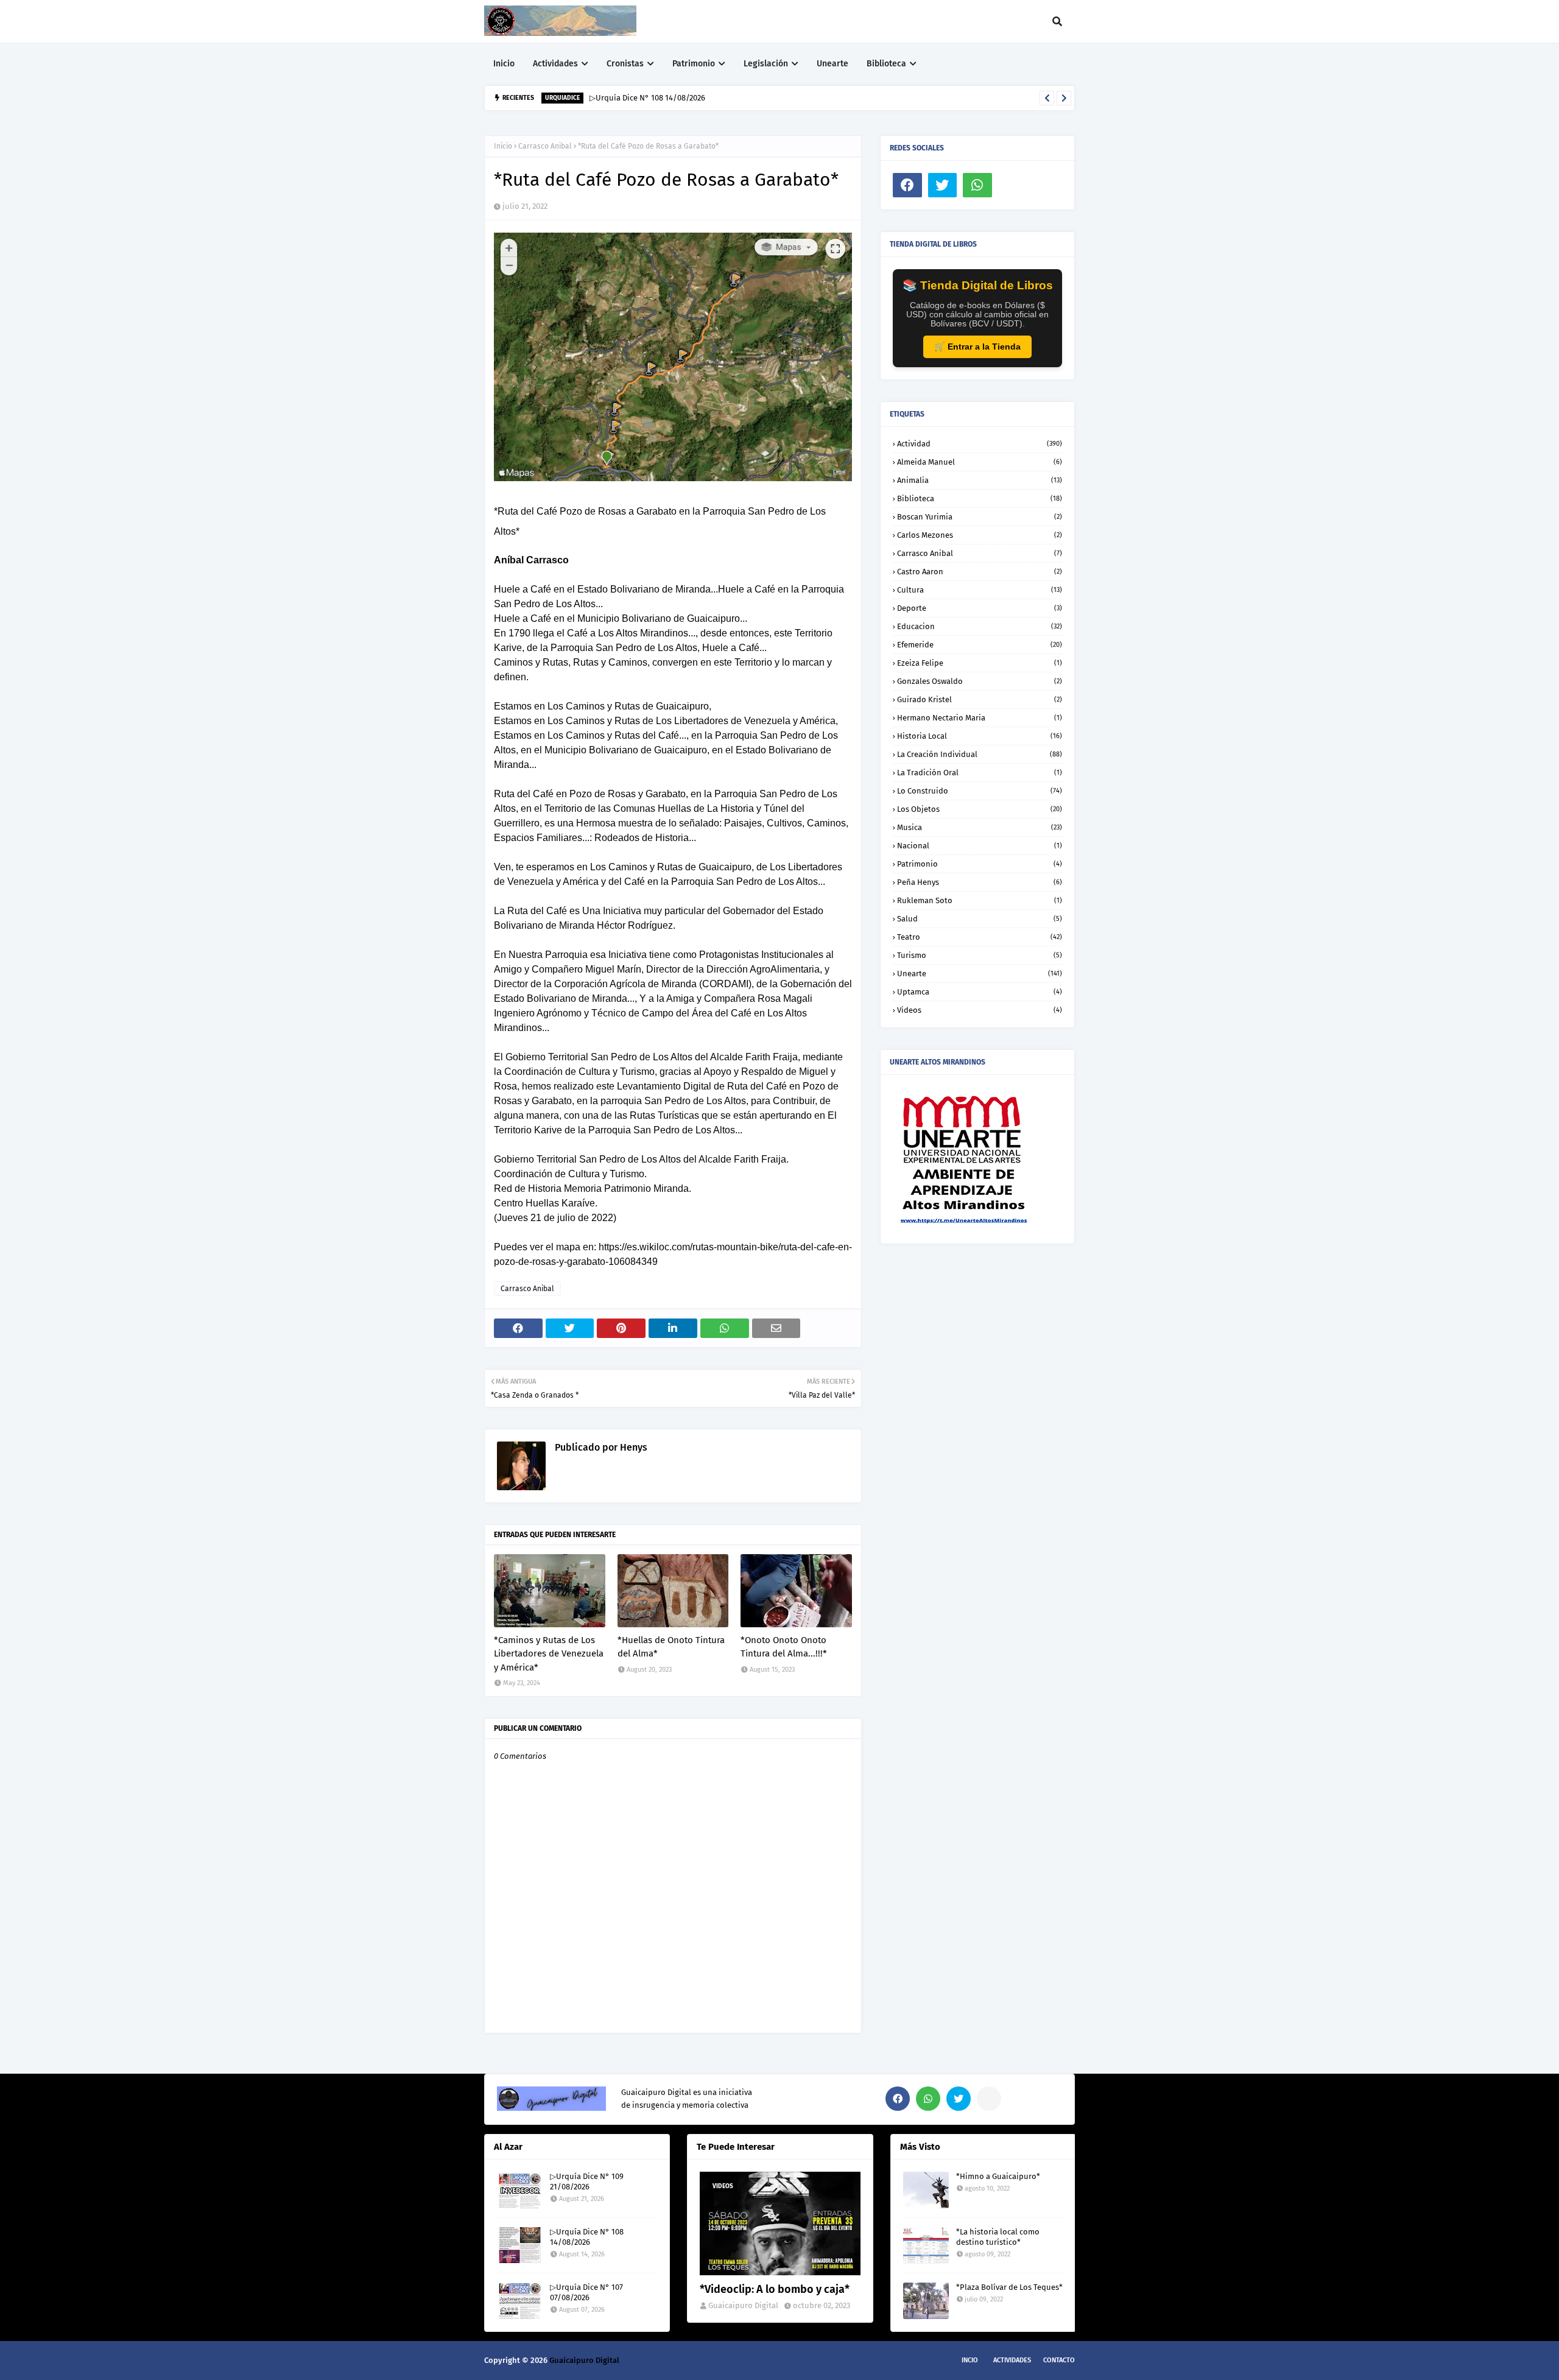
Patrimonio (980, 864)
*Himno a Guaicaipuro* (998, 2176)
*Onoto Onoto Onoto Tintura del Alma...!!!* (784, 1647)
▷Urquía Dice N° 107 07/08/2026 (586, 2292)
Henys (632, 1447)
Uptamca (980, 992)
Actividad (980, 444)
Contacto (1059, 2360)
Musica (980, 827)
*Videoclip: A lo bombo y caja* (775, 2289)
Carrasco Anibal (545, 146)
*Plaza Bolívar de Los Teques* (1009, 2287)
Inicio (503, 146)
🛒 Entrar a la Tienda (977, 347)
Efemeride (980, 645)
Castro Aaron (980, 572)
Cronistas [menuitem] (625, 64)
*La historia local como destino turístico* (998, 2237)
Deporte (980, 608)
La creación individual (980, 754)
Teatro (980, 937)
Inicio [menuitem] (504, 64)
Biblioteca (980, 498)
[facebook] (907, 185)
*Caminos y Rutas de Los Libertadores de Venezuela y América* (549, 1654)
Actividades (1012, 2360)
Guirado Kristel (980, 699)
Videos (980, 1010)
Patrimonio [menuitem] (694, 64)
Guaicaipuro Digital (743, 2305)
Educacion (980, 626)
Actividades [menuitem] (555, 64)
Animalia (980, 480)
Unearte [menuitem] (832, 64)
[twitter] (943, 185)
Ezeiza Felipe (980, 663)
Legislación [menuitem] (766, 64)
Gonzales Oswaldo (980, 681)
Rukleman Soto (980, 900)
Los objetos (980, 809)
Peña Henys (980, 882)
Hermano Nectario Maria (980, 718)
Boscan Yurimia (980, 517)
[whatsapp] (977, 185)
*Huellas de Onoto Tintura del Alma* (671, 1647)
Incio (970, 2360)
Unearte (980, 973)
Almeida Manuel (980, 462)
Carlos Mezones (980, 535)
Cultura (980, 590)
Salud (980, 919)
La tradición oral (980, 773)
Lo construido (980, 791)
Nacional (980, 846)
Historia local (980, 736)
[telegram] (989, 2099)
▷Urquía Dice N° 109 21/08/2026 (587, 2181)
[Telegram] (1013, 185)
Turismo (980, 955)
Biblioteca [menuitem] (886, 64)
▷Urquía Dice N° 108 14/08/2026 (647, 98)
